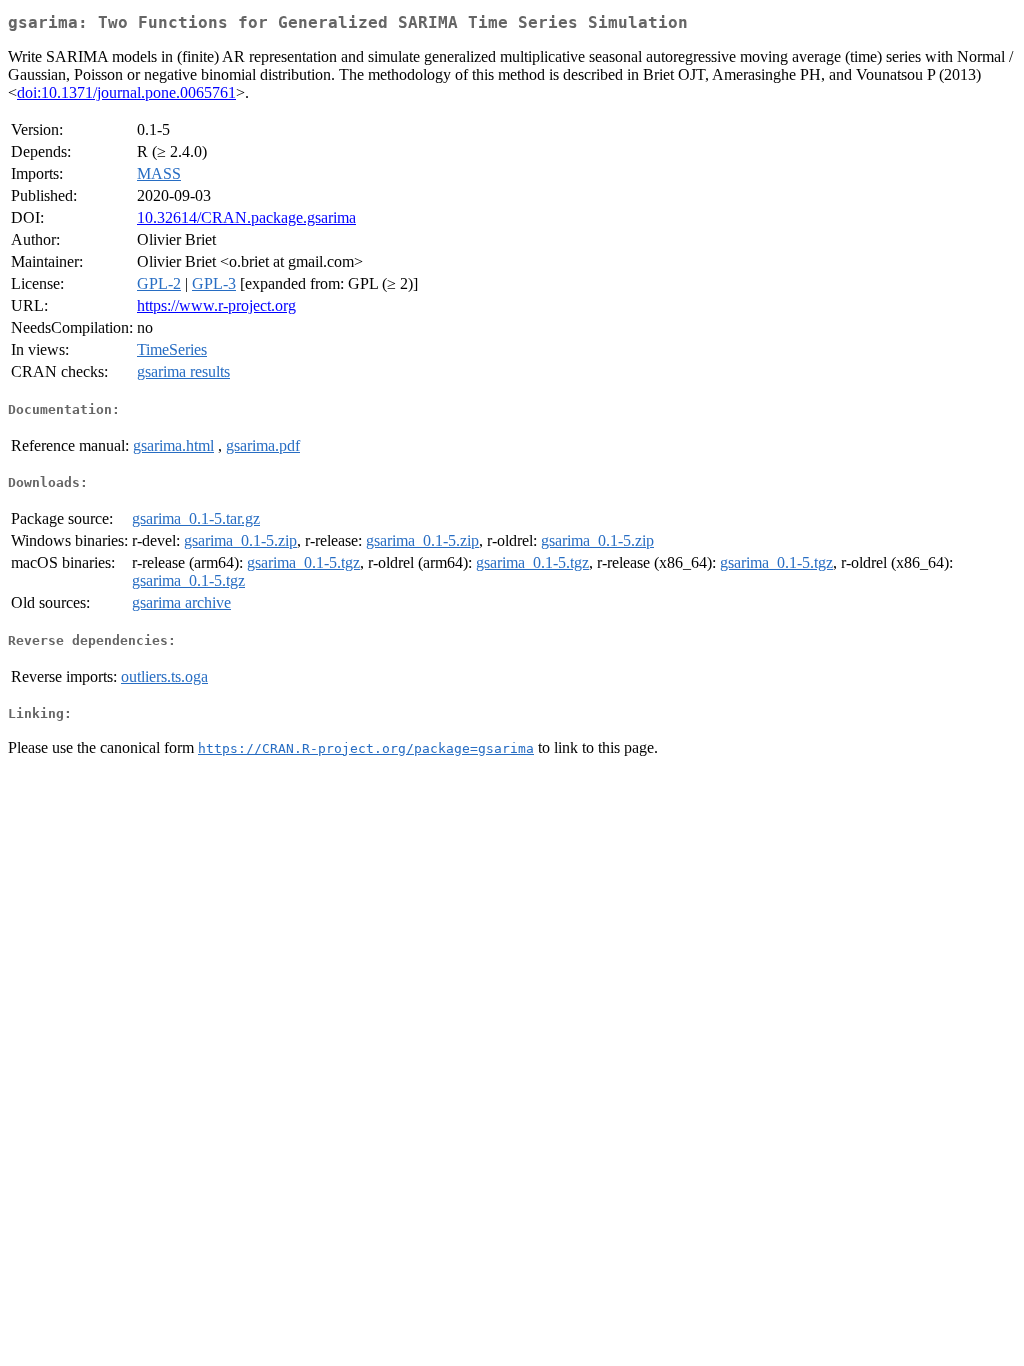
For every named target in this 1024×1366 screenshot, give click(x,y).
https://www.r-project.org (216, 305)
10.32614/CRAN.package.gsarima (246, 217)
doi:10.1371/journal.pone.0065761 (126, 92)
